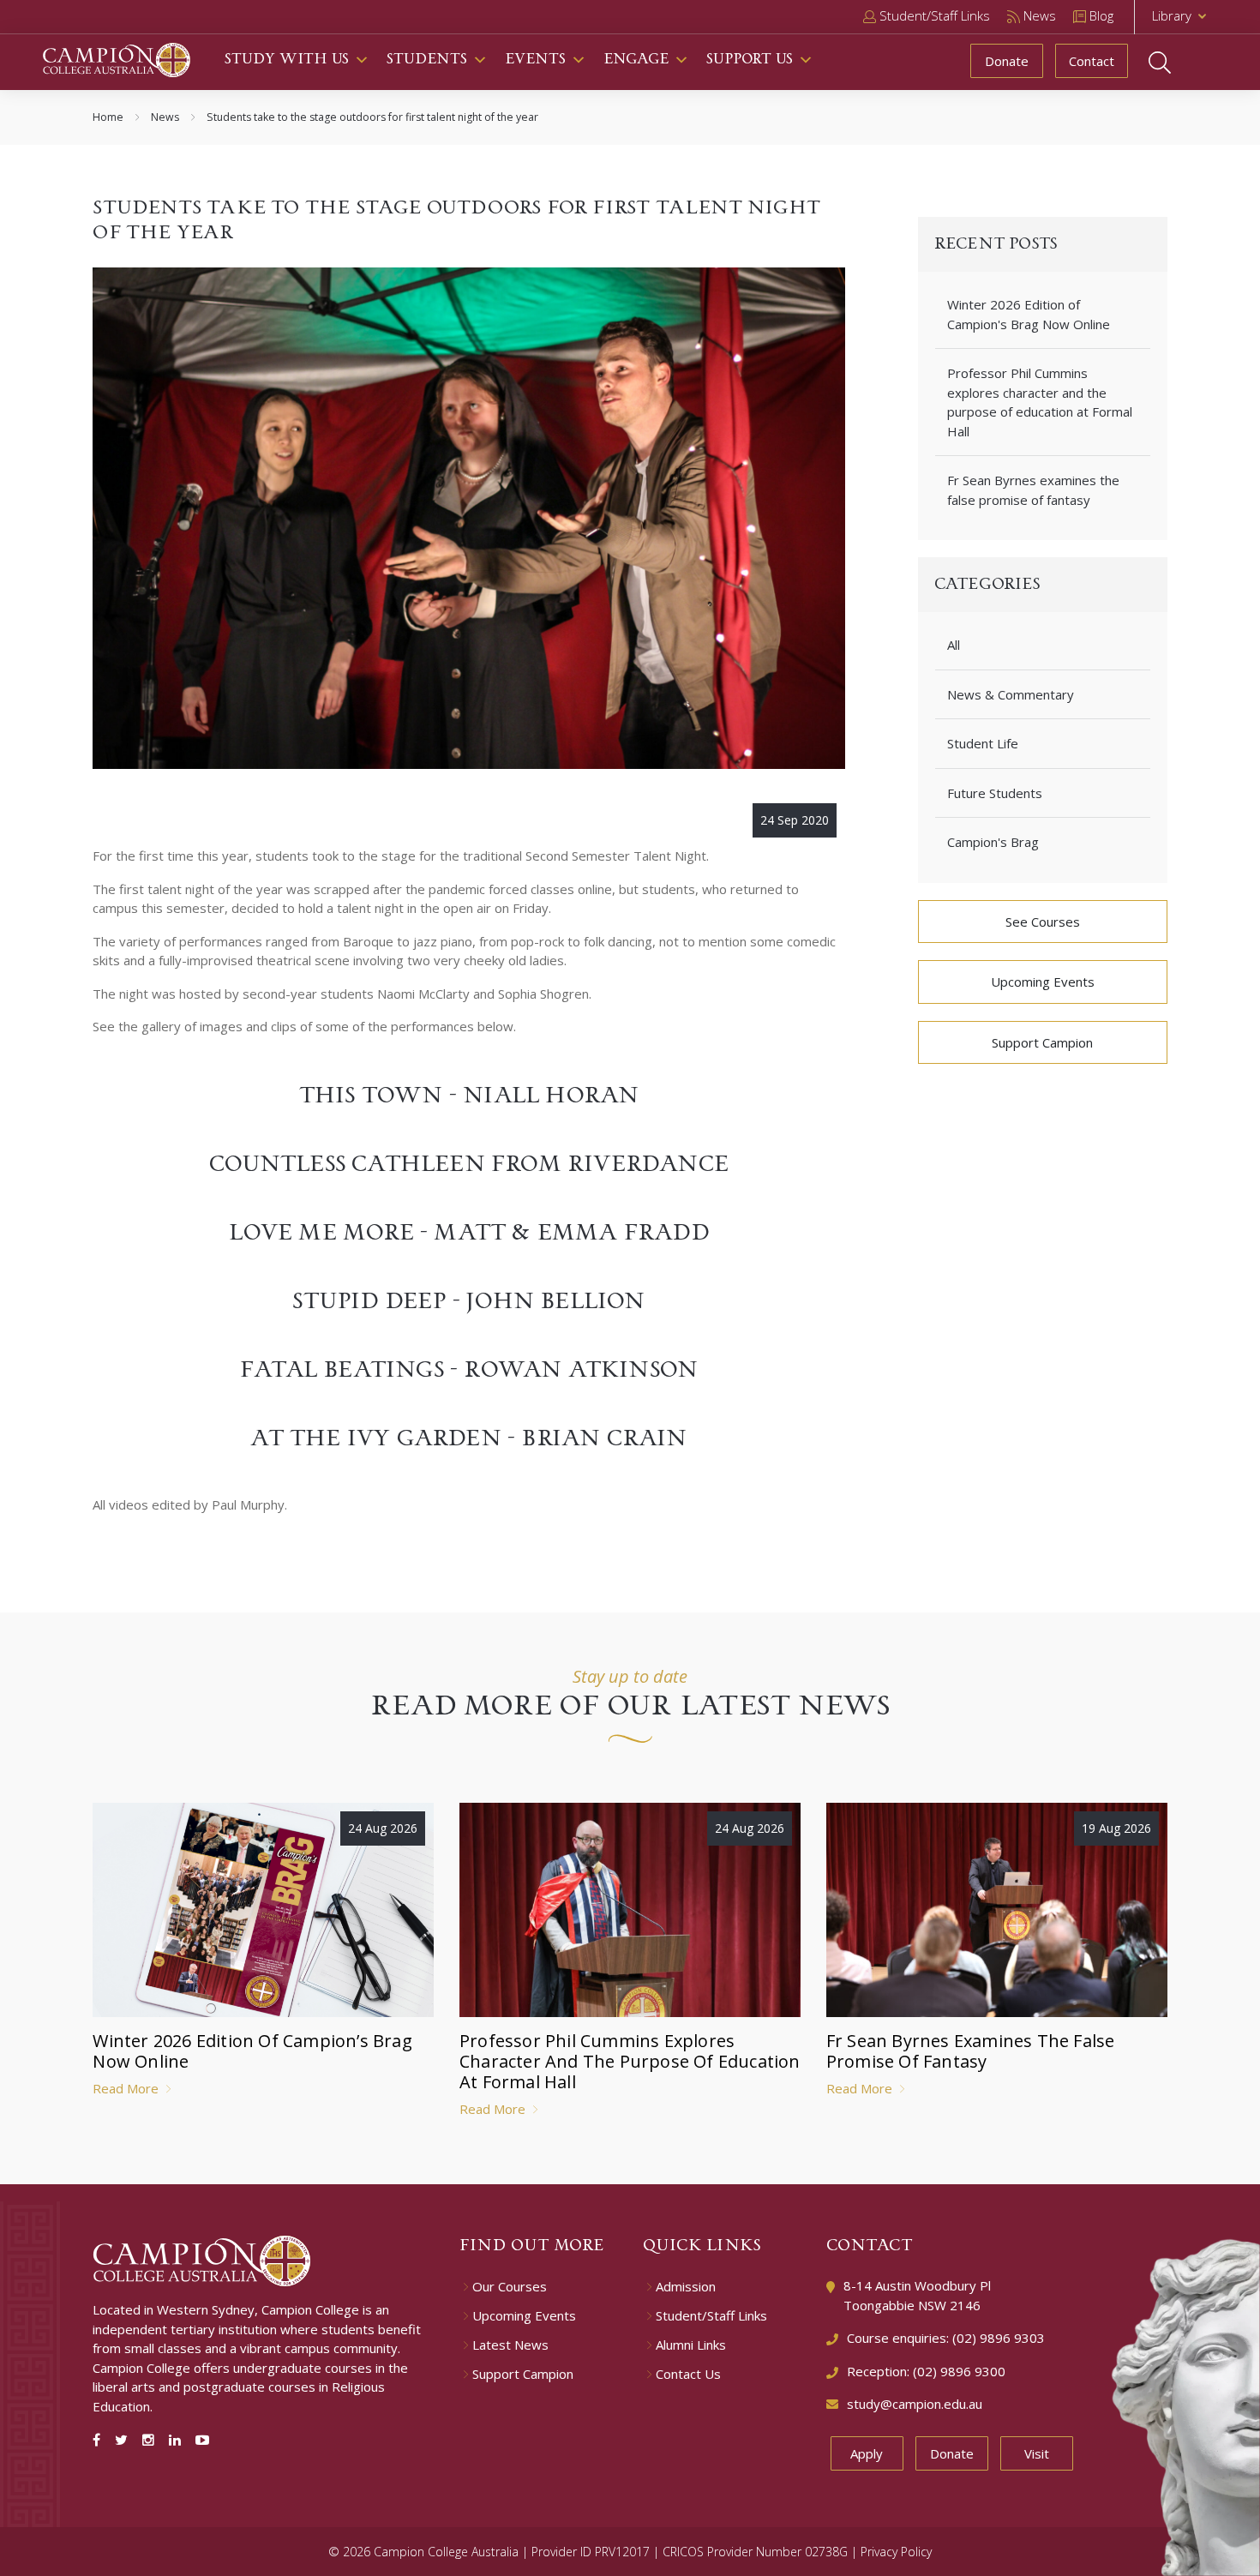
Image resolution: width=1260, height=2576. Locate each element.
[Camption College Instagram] (152, 2440)
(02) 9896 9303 (999, 2338)
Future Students (995, 793)
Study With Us (287, 60)
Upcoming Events (1043, 982)
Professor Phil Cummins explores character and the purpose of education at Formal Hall (1040, 402)
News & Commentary (1011, 694)
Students (427, 60)
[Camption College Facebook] (100, 2440)
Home (108, 117)
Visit (1037, 2453)
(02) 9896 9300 (959, 2371)
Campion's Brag (993, 842)
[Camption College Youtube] (202, 2440)
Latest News (510, 2345)
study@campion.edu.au (915, 2404)
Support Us (750, 60)
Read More (127, 2088)
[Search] (1176, 63)
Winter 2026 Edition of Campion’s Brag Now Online (252, 2051)
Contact (1092, 61)
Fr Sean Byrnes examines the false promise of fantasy (1033, 490)
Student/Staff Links (711, 2316)
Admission (686, 2287)
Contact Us (688, 2374)
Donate (1007, 61)
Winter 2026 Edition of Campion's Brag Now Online (1029, 314)
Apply (867, 2453)
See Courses (1043, 922)
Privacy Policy (896, 2552)
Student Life (983, 743)
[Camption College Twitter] (125, 2440)
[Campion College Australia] (117, 58)
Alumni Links (691, 2345)
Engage (636, 60)
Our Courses (510, 2287)
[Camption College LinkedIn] (178, 2440)
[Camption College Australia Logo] (202, 2260)
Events (535, 60)
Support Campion (1042, 1042)
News (165, 117)
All (954, 645)
